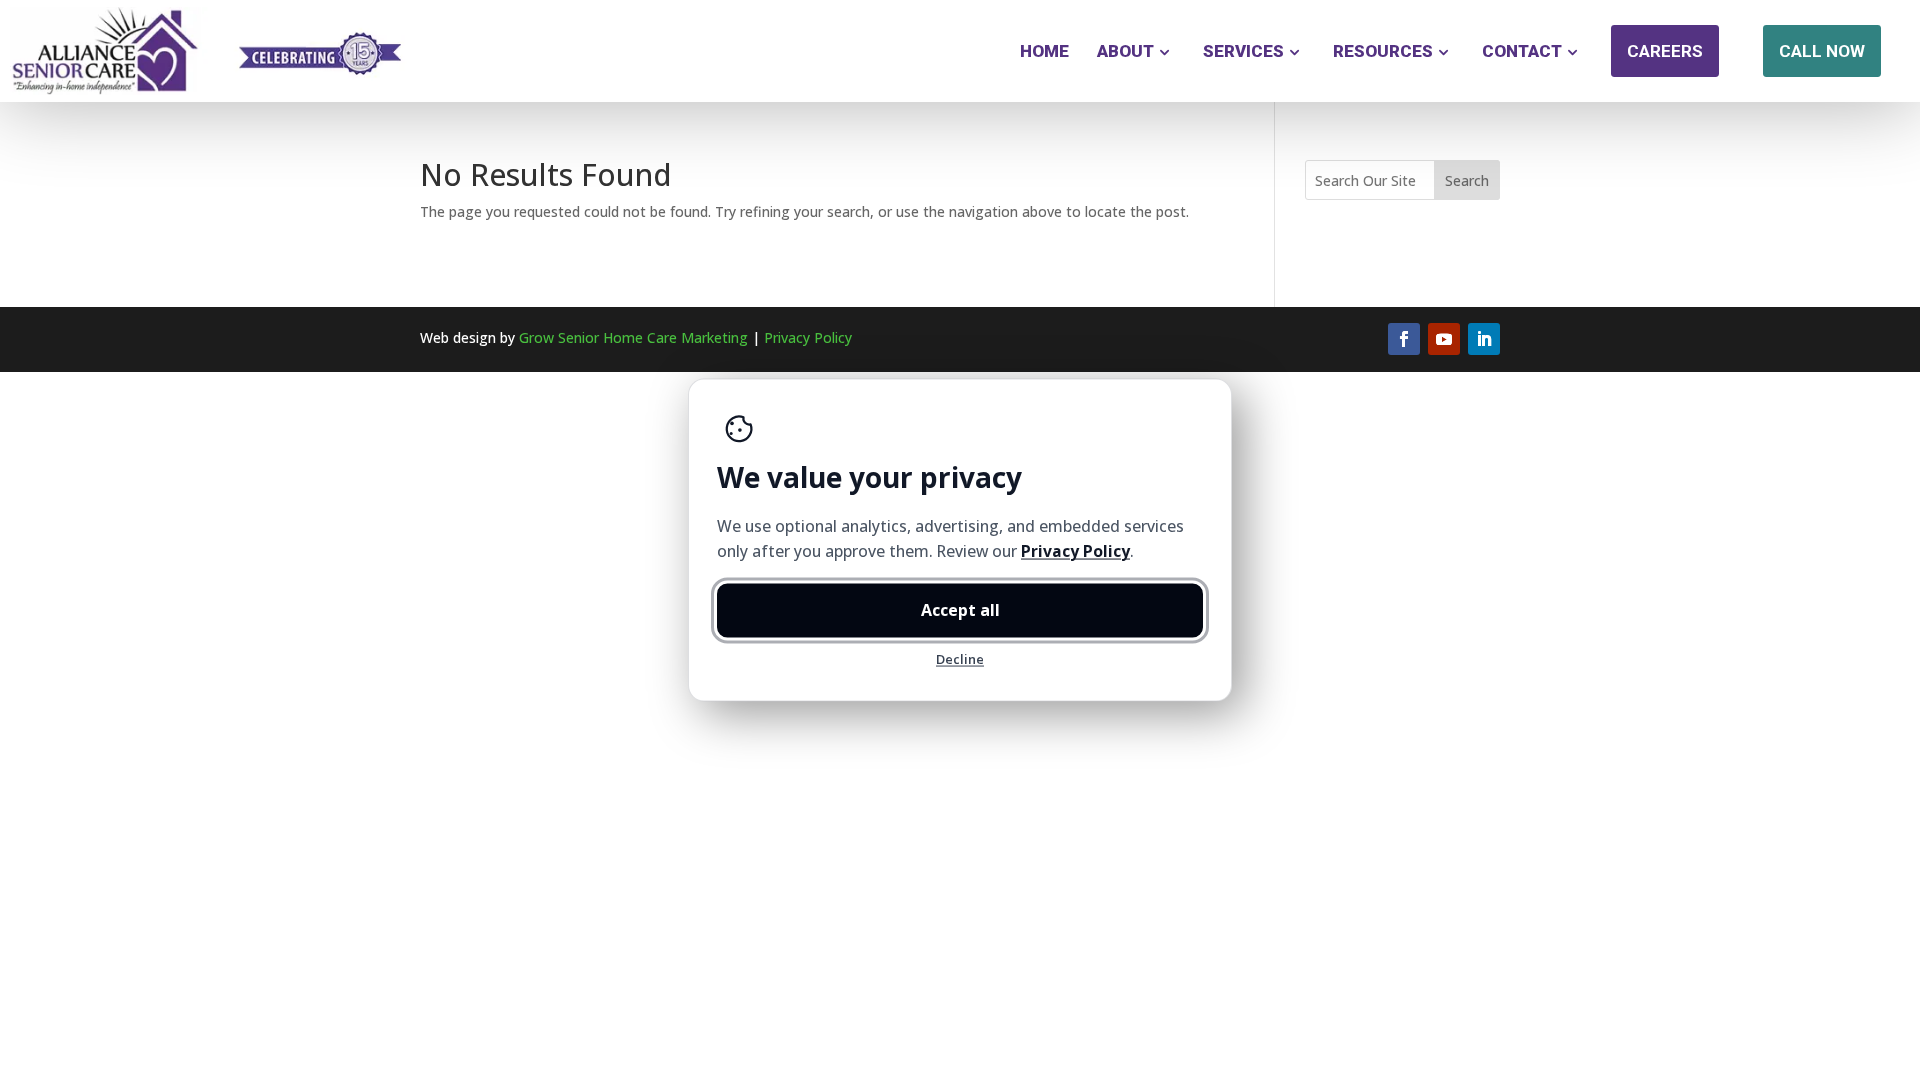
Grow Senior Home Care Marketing (633, 337)
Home (1044, 51)
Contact (1522, 51)
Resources (1383, 51)
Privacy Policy (808, 337)
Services (1243, 51)
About (1125, 51)
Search (1467, 180)
